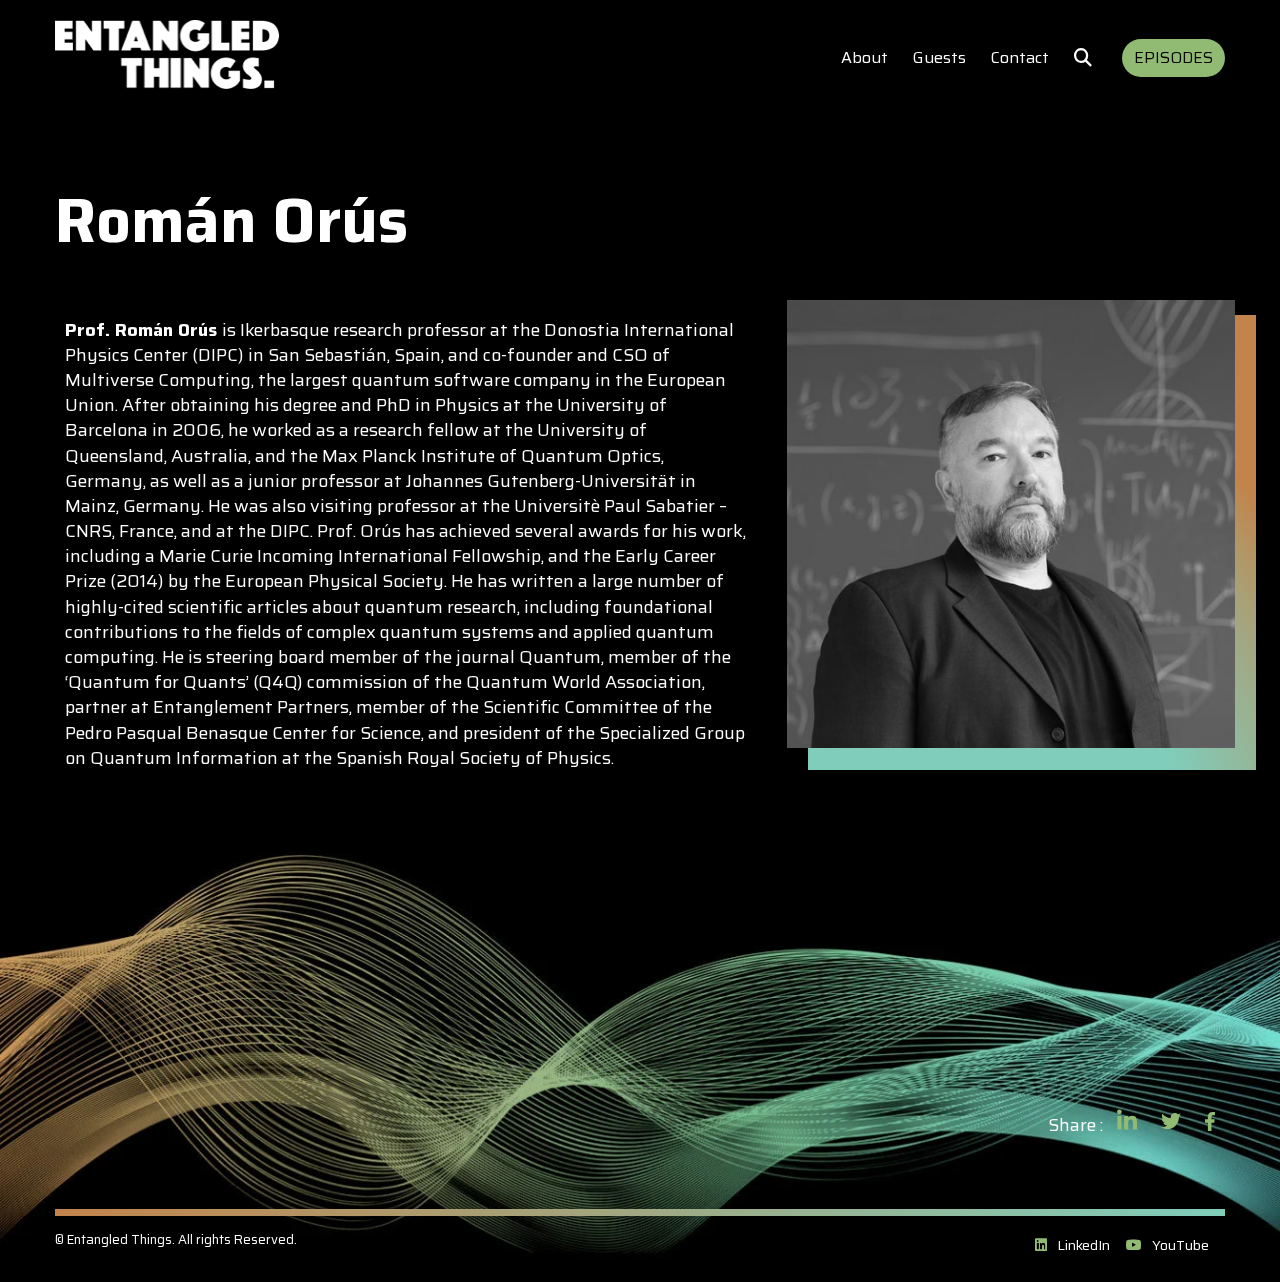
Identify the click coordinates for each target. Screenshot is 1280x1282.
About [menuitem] (864, 57)
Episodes (1173, 57)
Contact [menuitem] (1020, 57)
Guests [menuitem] (939, 57)
